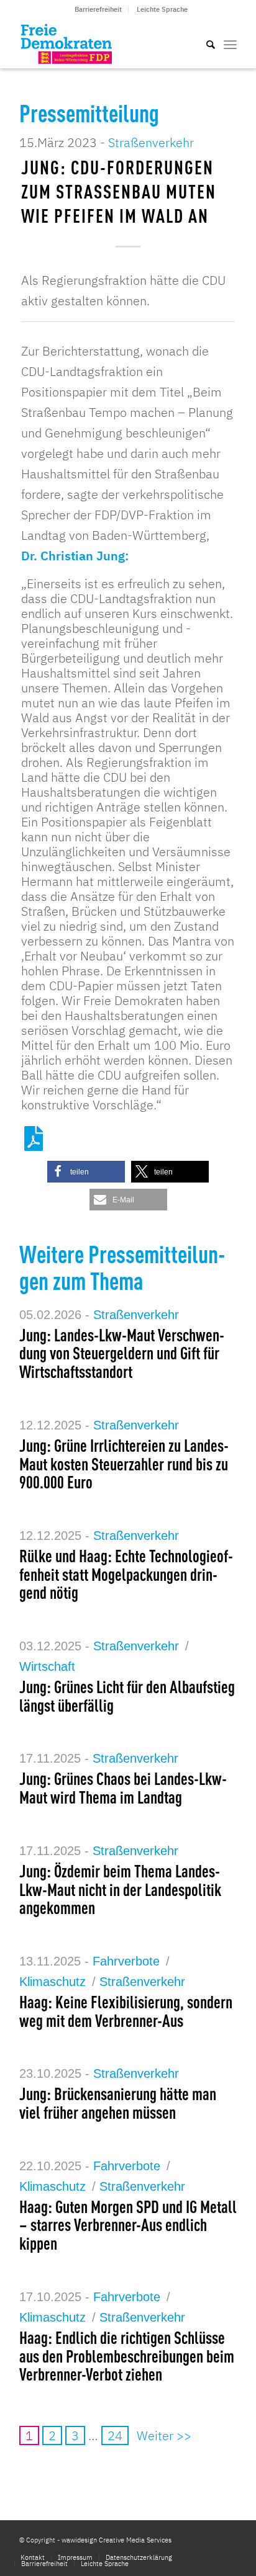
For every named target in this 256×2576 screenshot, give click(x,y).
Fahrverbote (126, 1961)
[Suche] (204, 43)
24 (115, 2435)
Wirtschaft (47, 1666)
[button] (86, 1172)
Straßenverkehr (151, 142)
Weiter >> (164, 2435)
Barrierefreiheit (98, 9)
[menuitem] (98, 9)
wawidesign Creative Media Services (117, 2540)
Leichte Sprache (162, 9)
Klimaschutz (53, 1982)
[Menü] (230, 43)
